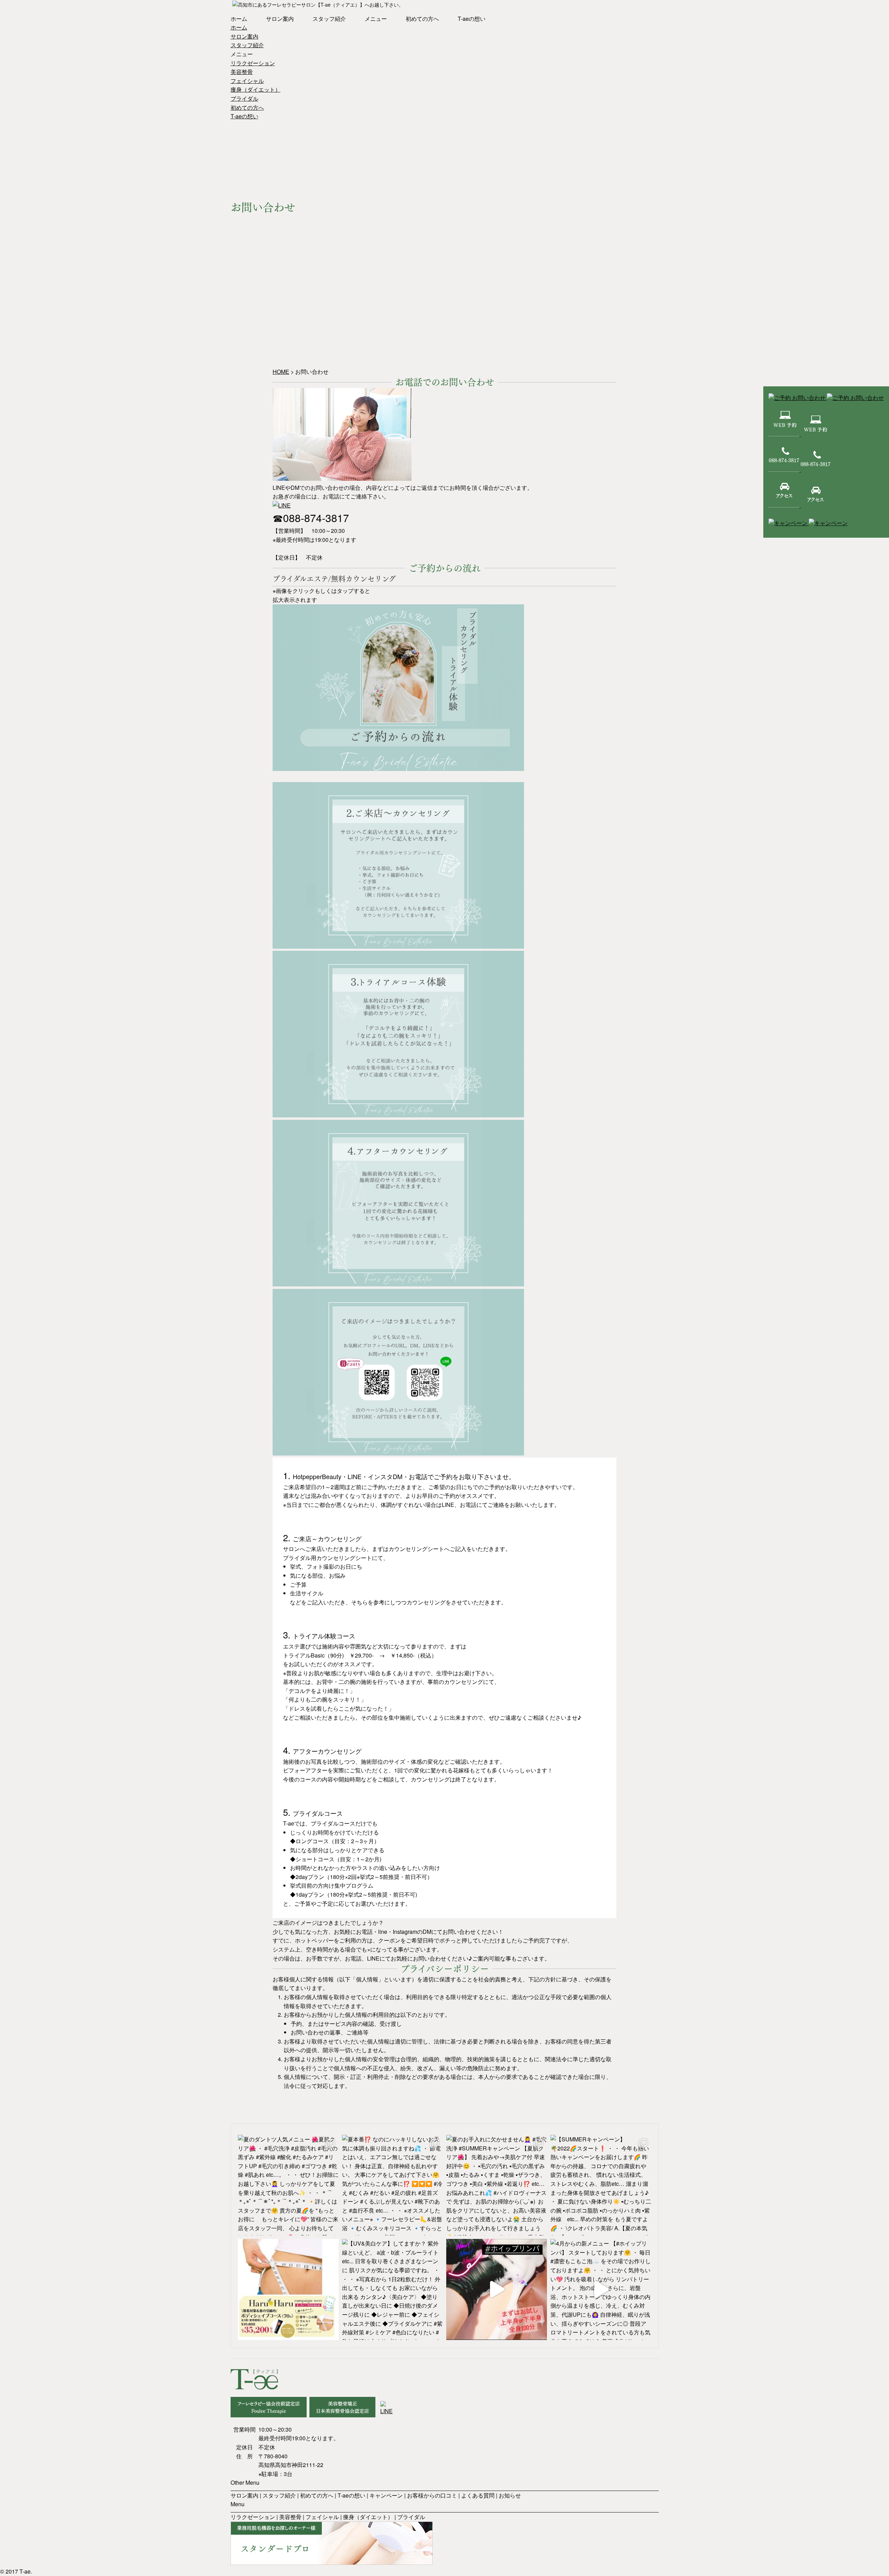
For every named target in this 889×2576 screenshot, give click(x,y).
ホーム (239, 19)
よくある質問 (478, 2495)
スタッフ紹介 (329, 19)
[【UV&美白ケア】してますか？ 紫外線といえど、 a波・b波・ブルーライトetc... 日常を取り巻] (392, 2289)
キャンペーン (386, 2495)
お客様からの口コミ (432, 2495)
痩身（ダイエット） (256, 89)
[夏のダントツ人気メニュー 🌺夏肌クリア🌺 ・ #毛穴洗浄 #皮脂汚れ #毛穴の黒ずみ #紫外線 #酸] (288, 2185)
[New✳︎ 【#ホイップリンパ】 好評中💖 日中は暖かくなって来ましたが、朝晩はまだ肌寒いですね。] (497, 2289)
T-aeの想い (472, 19)
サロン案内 (280, 19)
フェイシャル (247, 81)
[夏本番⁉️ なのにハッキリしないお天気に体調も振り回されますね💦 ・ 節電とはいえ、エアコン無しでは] (392, 2185)
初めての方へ (422, 19)
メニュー (376, 19)
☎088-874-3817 (311, 518)
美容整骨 (242, 72)
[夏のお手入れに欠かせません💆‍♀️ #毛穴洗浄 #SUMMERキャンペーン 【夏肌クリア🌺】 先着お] (497, 2185)
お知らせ (510, 2495)
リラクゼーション (253, 63)
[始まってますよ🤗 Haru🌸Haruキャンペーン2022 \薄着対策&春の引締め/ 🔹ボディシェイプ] (288, 2289)
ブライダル (244, 98)
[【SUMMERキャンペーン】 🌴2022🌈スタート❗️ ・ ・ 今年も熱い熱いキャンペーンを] (601, 2185)
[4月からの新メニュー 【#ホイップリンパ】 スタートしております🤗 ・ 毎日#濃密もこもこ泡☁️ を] (601, 2289)
